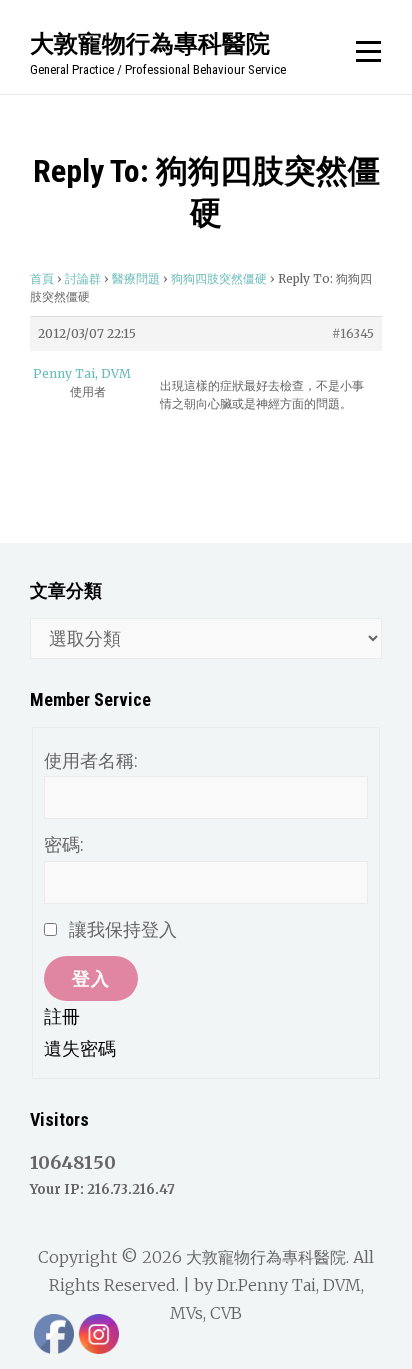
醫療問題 (136, 278)
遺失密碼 (80, 1048)
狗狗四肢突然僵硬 (219, 278)
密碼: (64, 844)
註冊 (62, 1016)
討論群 (83, 278)
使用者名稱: (91, 760)
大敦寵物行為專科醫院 (150, 43)
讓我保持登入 (123, 929)
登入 (91, 978)
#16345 (353, 333)
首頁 (42, 278)
